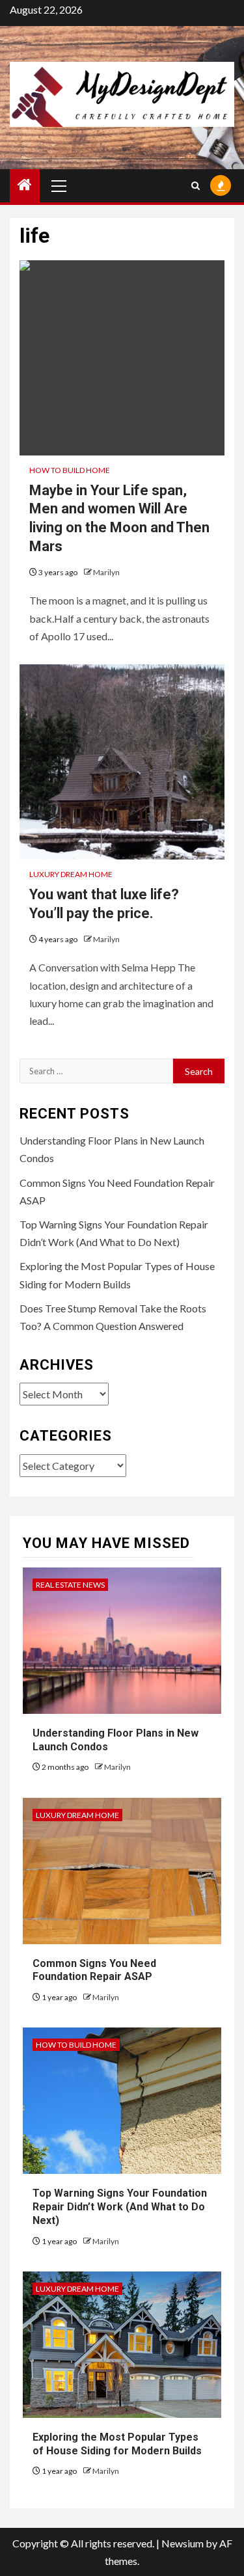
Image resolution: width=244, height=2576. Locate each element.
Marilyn (106, 572)
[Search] (196, 186)
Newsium (183, 2543)
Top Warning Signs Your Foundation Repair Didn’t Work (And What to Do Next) (120, 2207)
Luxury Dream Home (71, 874)
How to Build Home (70, 470)
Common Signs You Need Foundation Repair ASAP (94, 1970)
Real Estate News (70, 1585)
